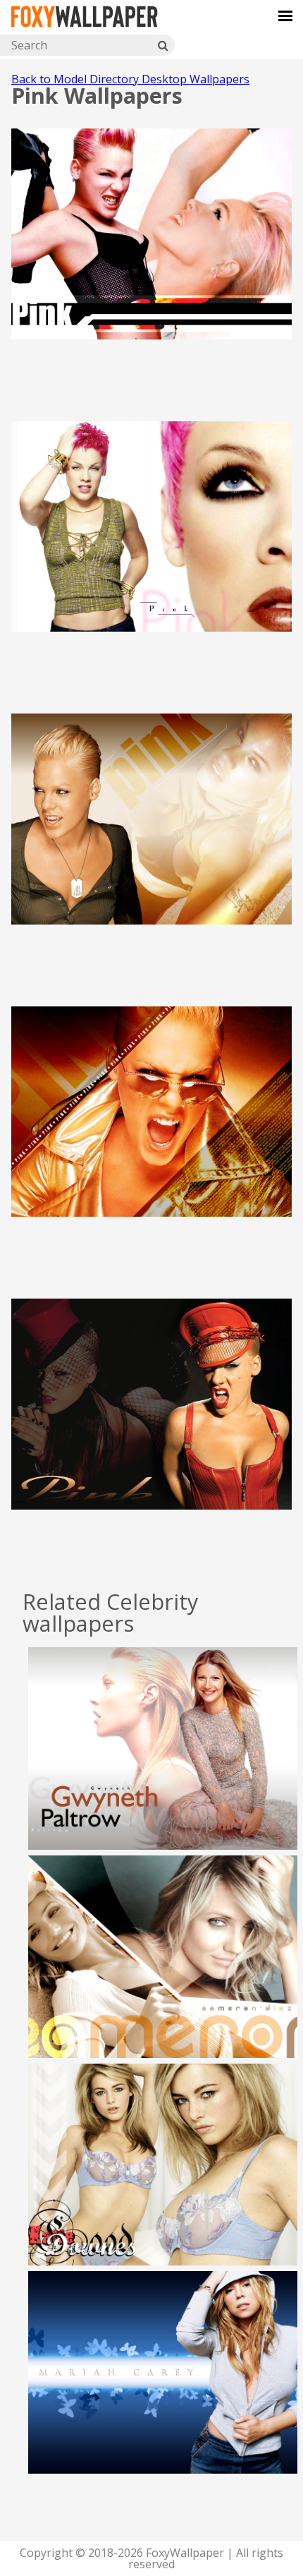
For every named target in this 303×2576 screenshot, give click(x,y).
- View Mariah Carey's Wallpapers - (163, 2395)
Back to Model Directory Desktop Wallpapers (130, 79)
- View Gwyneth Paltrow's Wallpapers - (163, 1771)
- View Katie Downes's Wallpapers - (163, 2187)
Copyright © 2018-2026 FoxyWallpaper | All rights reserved (151, 2558)
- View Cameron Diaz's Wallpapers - (163, 1980)
